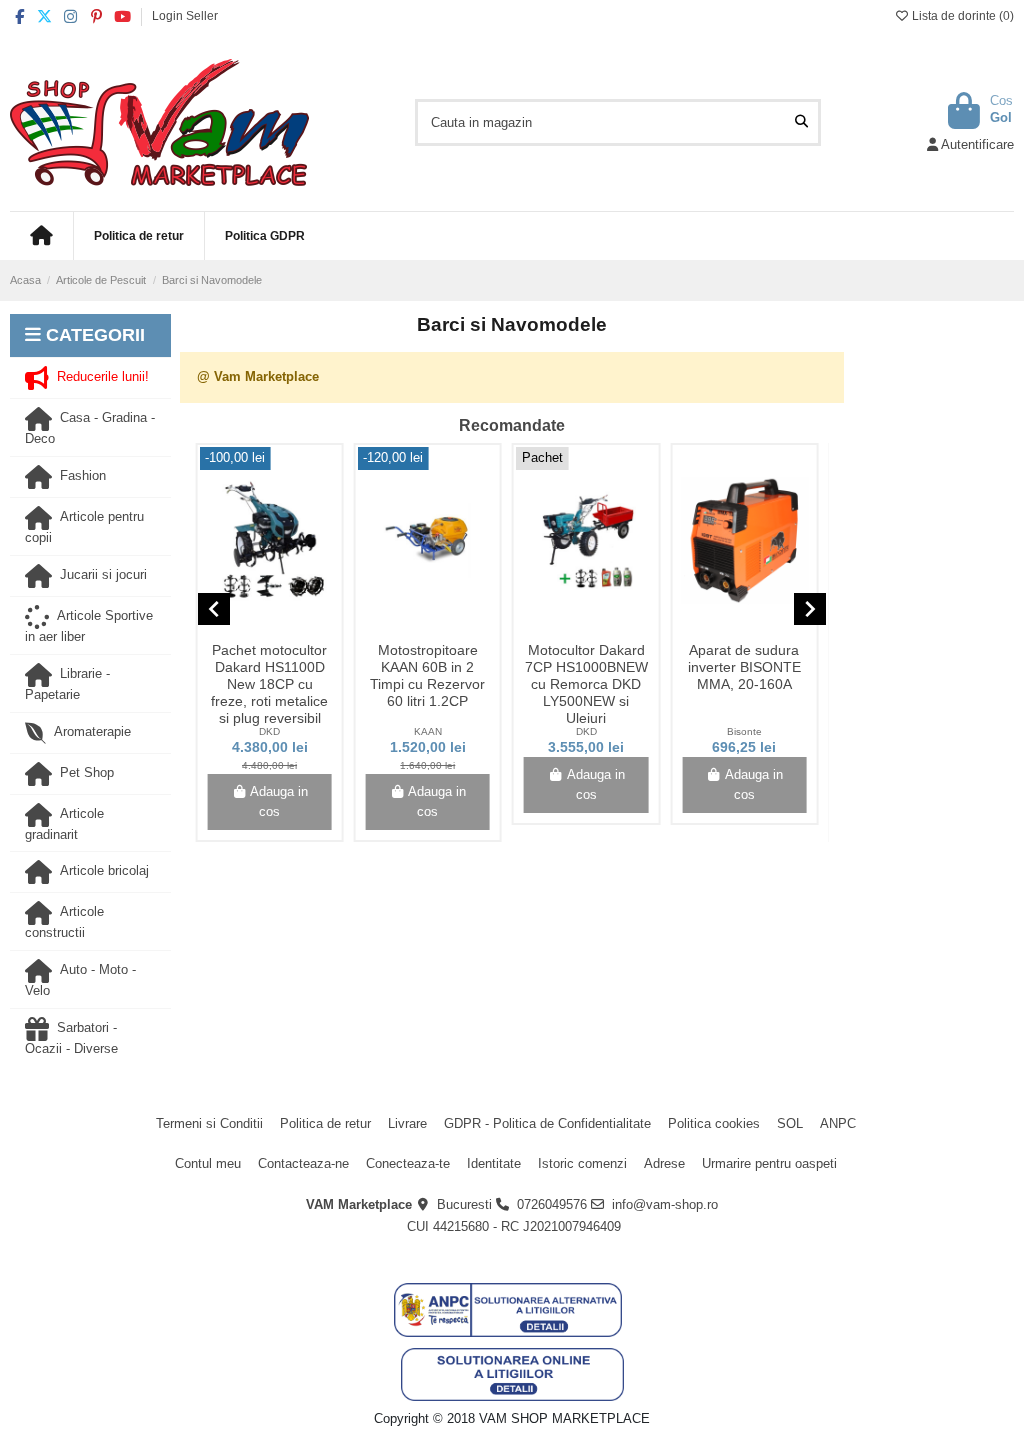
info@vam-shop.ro (665, 1204)
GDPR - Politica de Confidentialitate (547, 1123)
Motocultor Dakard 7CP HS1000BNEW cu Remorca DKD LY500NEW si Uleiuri (586, 683)
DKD (269, 731)
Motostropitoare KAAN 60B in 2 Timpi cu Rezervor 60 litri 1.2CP (427, 675)
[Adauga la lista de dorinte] (255, 628)
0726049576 (552, 1204)
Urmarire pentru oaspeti (769, 1163)
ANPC (838, 1123)
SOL (790, 1123)
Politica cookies (714, 1123)
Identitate (494, 1163)
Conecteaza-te (408, 1163)
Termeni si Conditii (209, 1123)
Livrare (407, 1123)
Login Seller (185, 16)
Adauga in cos (279, 801)
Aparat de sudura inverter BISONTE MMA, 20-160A (744, 667)
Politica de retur (325, 1123)
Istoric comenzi (582, 1163)
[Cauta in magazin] (801, 122)
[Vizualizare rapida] (283, 628)
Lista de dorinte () (961, 16)
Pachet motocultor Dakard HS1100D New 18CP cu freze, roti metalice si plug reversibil (269, 683)
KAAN (428, 731)
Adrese (664, 1163)
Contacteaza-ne (303, 1163)
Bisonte (744, 731)
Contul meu (208, 1163)
